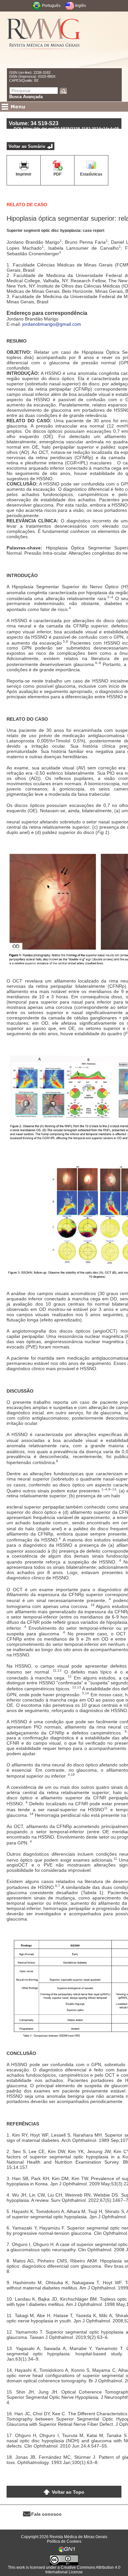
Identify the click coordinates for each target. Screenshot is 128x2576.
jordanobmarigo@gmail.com (52, 324)
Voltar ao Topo (68, 2492)
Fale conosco (46, 2514)
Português (51, 6)
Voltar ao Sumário (27, 146)
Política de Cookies (64, 2541)
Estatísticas (91, 174)
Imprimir (24, 174)
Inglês (81, 6)
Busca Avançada (26, 97)
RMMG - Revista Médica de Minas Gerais (44, 40)
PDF (57, 174)
